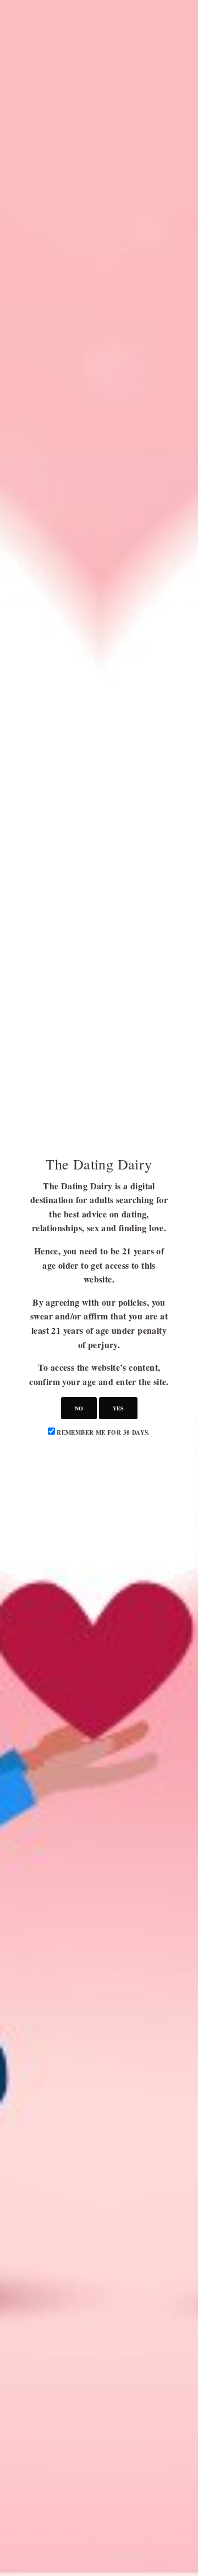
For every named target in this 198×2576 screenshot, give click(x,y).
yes (118, 1408)
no (79, 1408)
